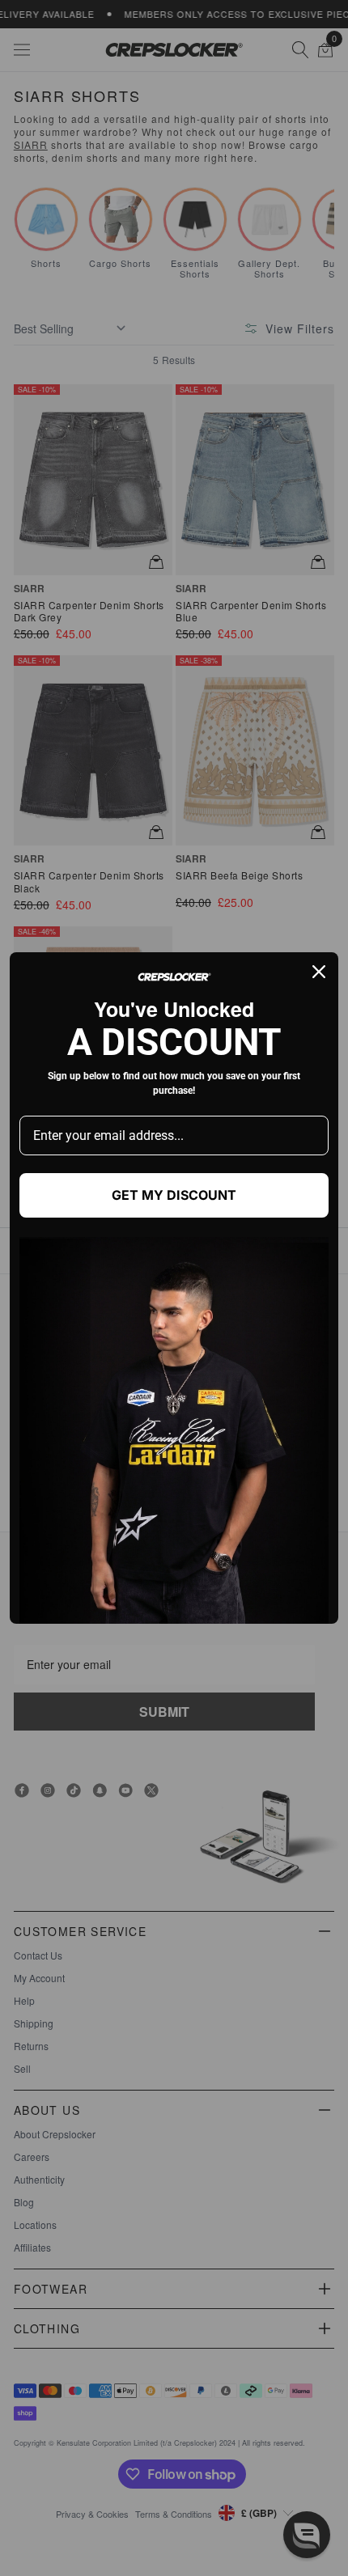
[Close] (319, 972)
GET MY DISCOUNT (174, 1195)
